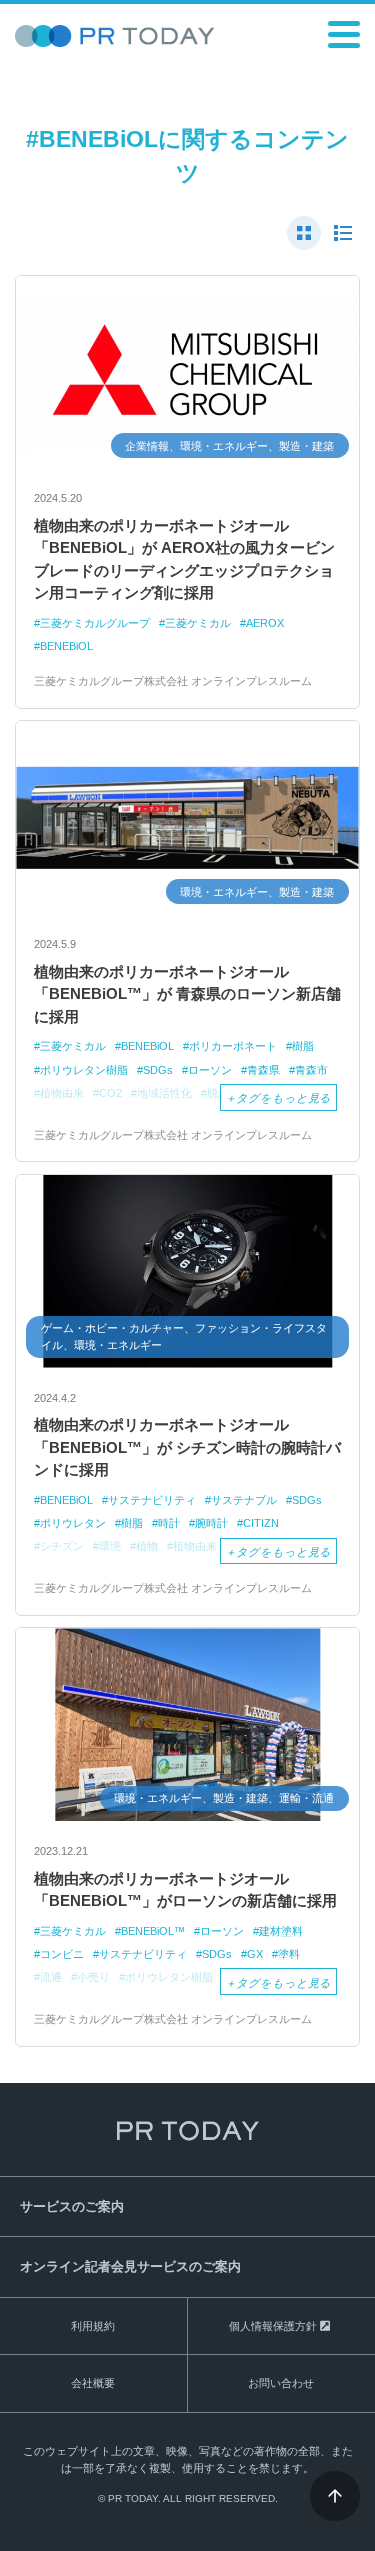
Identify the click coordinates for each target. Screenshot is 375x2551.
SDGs (158, 1070)
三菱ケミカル (198, 623)
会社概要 (93, 2383)
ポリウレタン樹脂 (84, 1070)
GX (255, 1954)
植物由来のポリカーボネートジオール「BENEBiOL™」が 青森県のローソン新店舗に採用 (187, 994)
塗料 (289, 1954)
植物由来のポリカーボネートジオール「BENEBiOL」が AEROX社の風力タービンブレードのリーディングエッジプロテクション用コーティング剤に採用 (184, 559)
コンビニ (62, 1954)
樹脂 (303, 1046)
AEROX (265, 623)
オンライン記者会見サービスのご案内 (130, 2266)
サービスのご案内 (72, 2206)
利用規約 (93, 2326)
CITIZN (261, 1523)
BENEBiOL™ (153, 1931)
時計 (169, 1523)
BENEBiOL (66, 646)
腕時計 (211, 1523)
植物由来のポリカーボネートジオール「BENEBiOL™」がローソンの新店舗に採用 (185, 1890)
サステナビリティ (152, 1500)
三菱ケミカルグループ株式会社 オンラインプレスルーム (173, 681)
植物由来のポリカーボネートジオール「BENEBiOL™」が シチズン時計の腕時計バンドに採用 (187, 1447)
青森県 (263, 1070)
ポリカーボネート (233, 1046)
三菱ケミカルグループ (95, 623)
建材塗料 (281, 1931)
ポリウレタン (73, 1523)
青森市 (311, 1070)
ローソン (210, 1070)
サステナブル (244, 1500)
